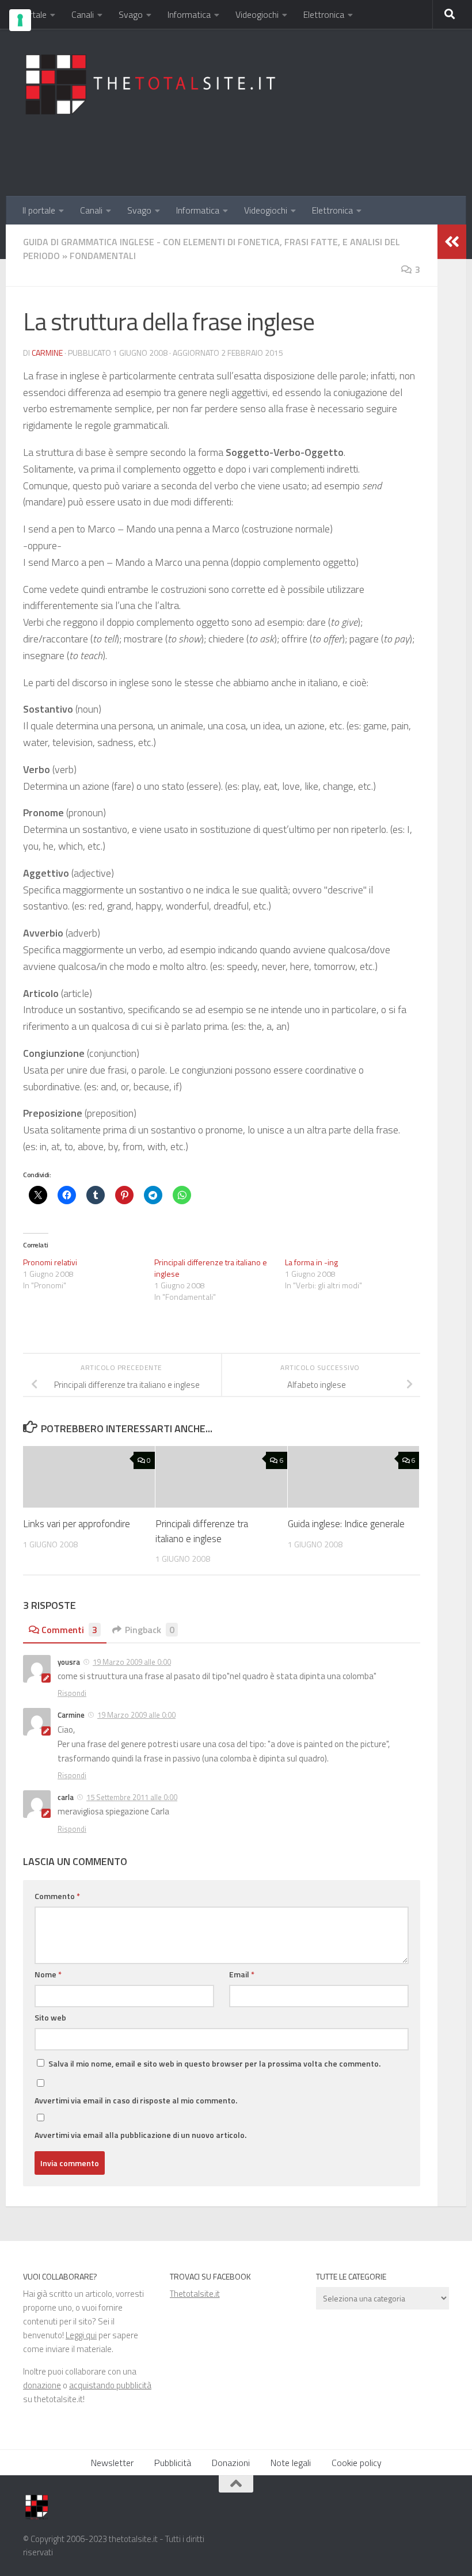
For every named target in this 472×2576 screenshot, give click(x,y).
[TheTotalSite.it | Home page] (155, 84)
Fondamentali (103, 256)
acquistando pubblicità (110, 2385)
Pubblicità (173, 2463)
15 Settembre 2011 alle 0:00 (132, 1797)
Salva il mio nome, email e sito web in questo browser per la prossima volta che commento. (214, 2063)
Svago (131, 14)
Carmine (47, 353)
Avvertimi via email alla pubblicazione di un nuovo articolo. (140, 2135)
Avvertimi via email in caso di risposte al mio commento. (136, 2100)
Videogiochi (257, 14)
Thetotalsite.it (195, 2294)
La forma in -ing (311, 1262)
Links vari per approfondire (77, 1524)
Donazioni (231, 2463)
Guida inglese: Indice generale (346, 1524)
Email (242, 1974)
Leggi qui (81, 2335)
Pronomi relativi (50, 1262)
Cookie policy (357, 2463)
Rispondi (72, 1693)
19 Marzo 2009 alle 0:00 (132, 1662)
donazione (42, 2385)
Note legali (291, 2463)
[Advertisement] (239, 149)
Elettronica (324, 14)
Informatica (189, 14)
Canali (83, 14)
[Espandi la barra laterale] (452, 242)
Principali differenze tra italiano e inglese (211, 1268)
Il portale (30, 14)
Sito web (50, 2017)
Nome (48, 1974)
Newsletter (112, 2463)
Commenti (69, 1630)
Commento (57, 1896)
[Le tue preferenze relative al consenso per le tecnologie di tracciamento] (20, 20)
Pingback (150, 1630)
